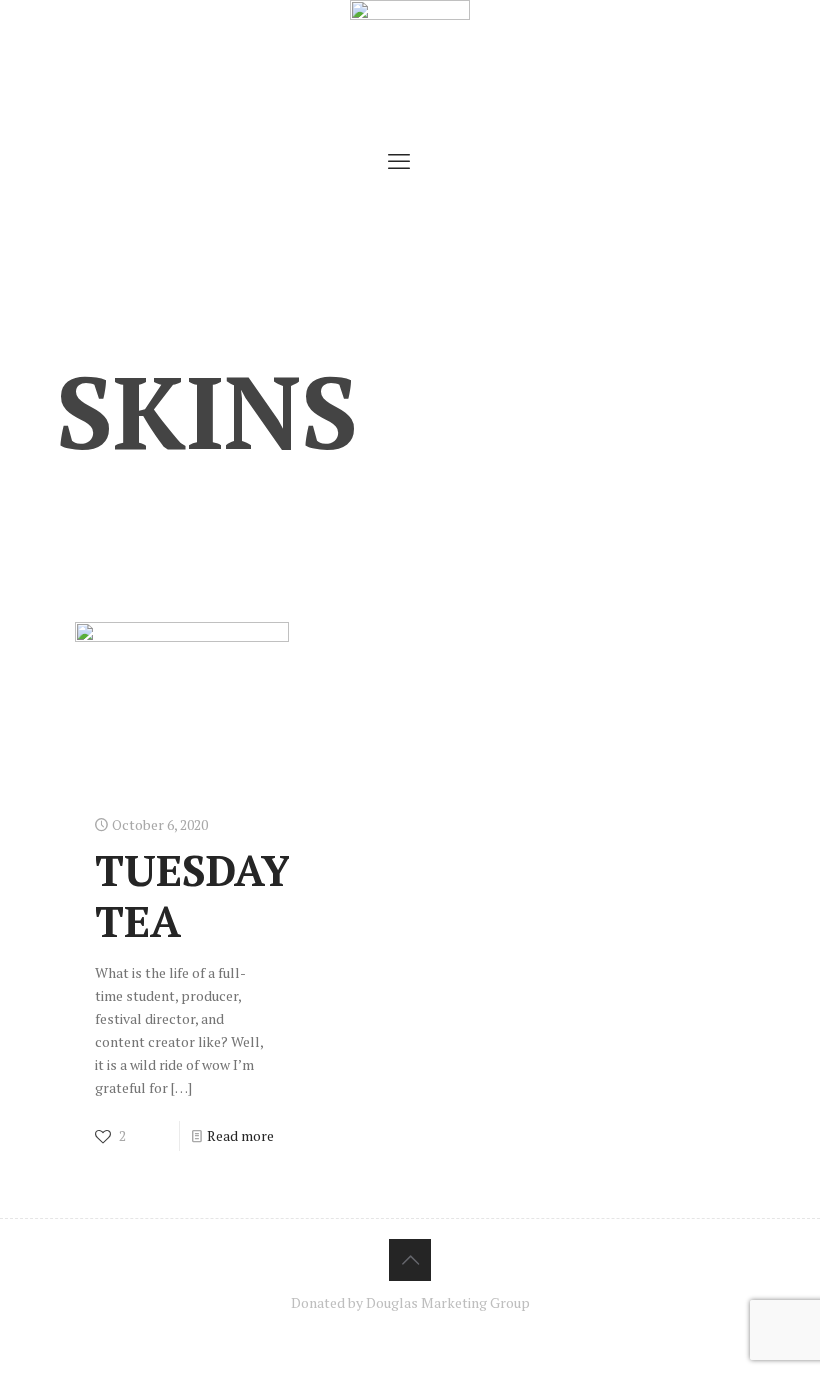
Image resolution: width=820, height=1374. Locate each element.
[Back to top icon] (410, 1260)
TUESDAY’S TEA (211, 895)
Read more (240, 1135)
